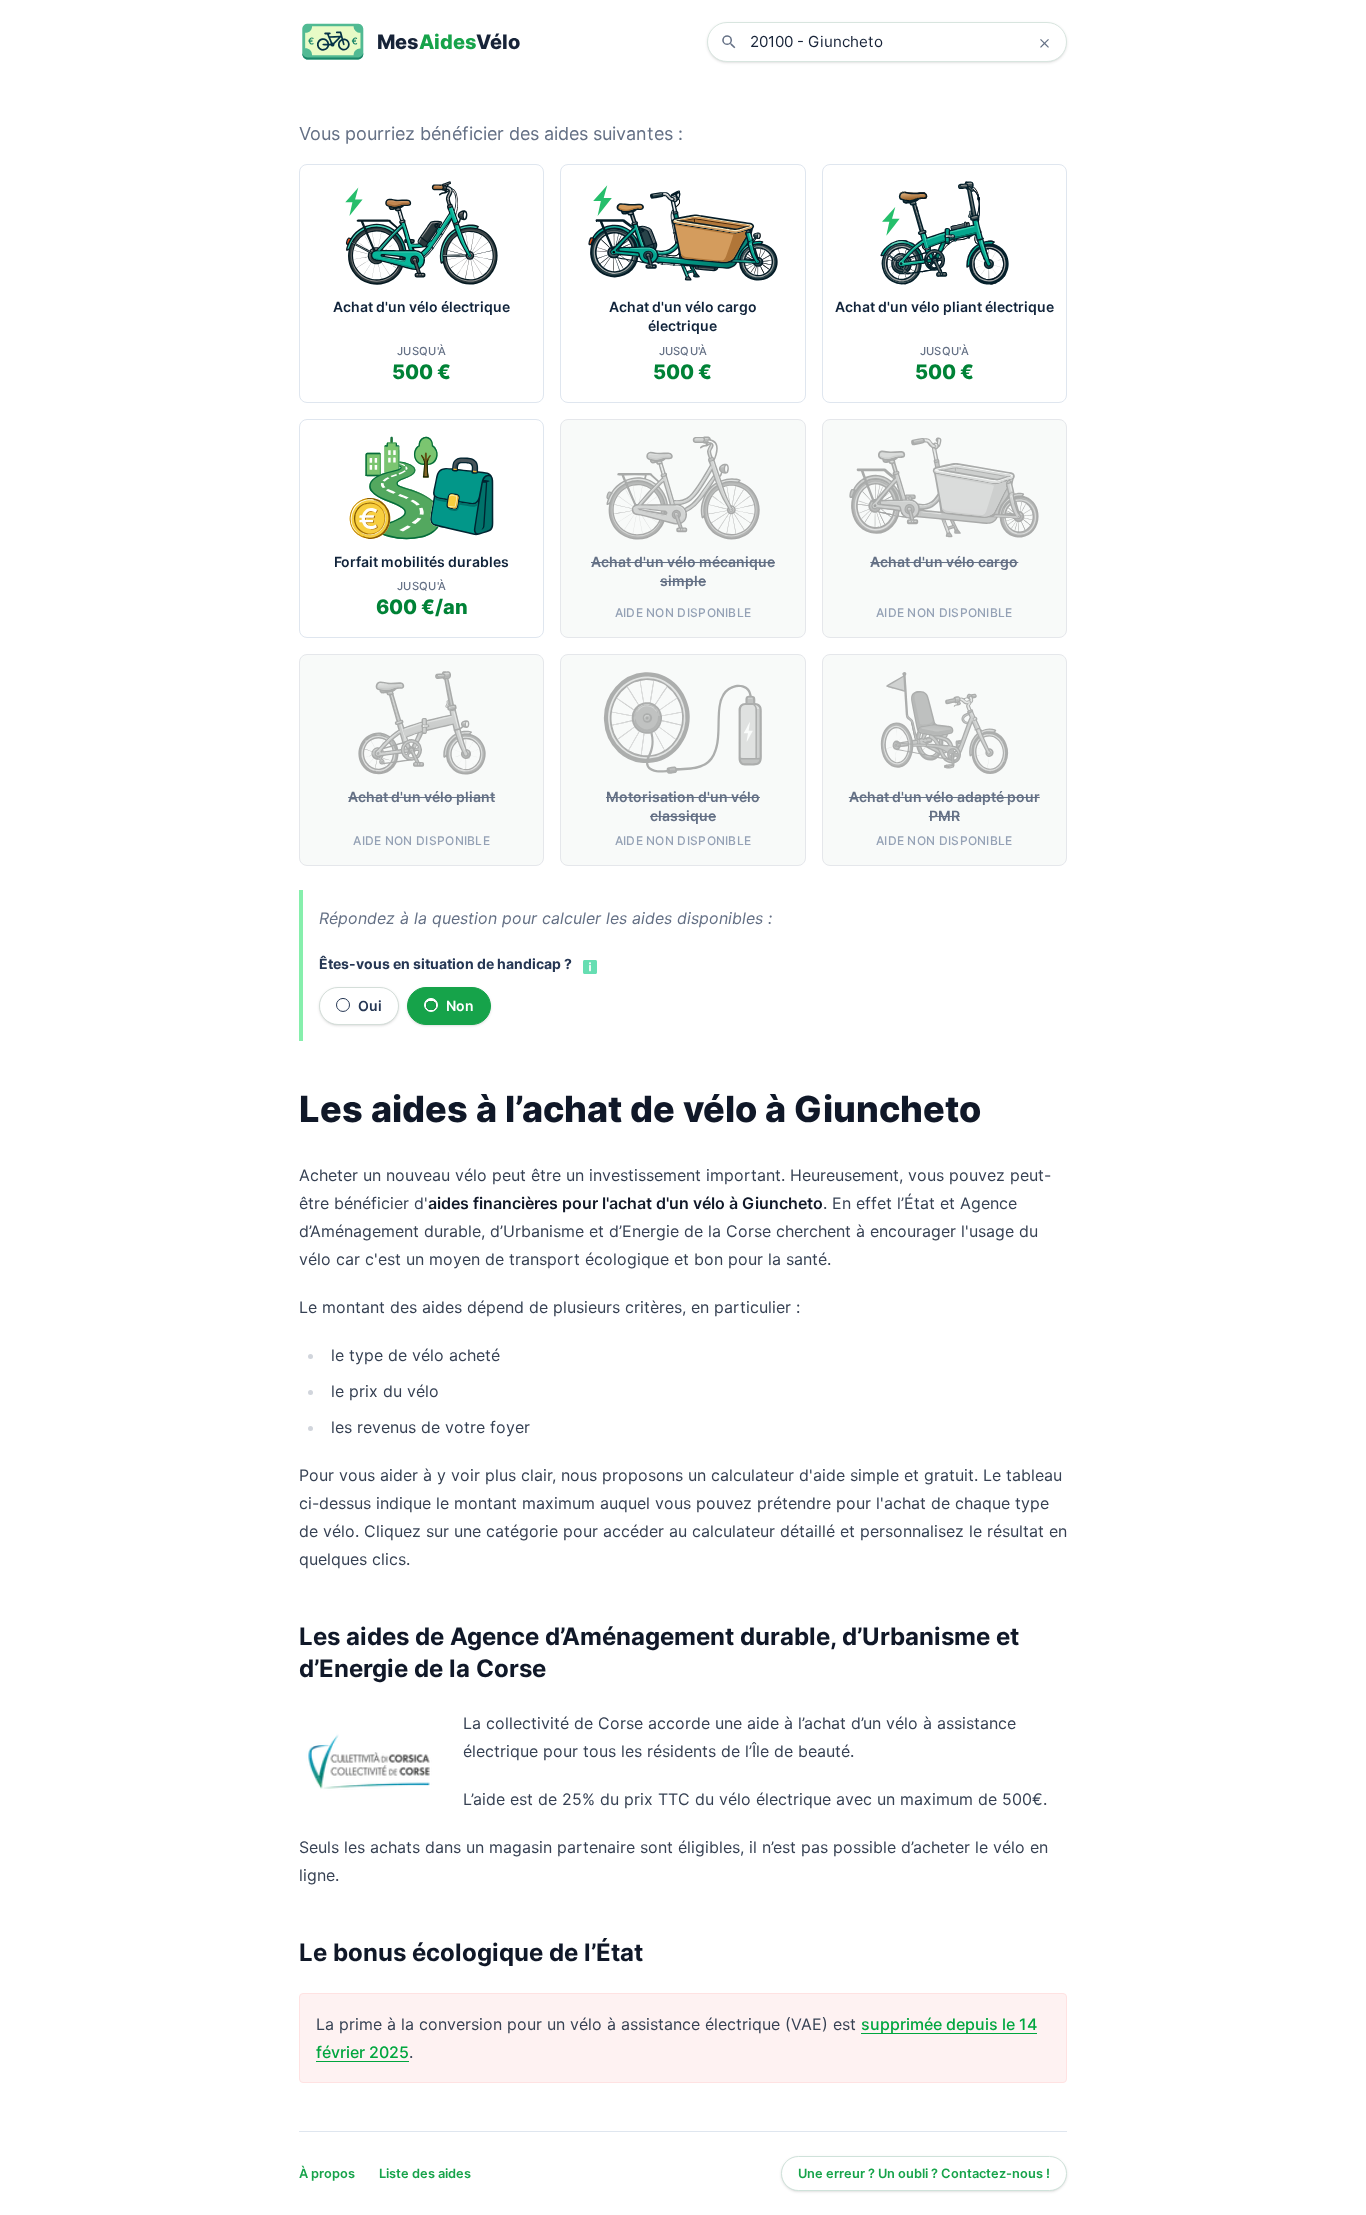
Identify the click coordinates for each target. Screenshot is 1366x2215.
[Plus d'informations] (588, 965)
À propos (327, 2173)
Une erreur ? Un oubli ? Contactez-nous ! (924, 2173)
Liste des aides (425, 2173)
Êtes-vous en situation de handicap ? (445, 963)
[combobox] (902, 42)
